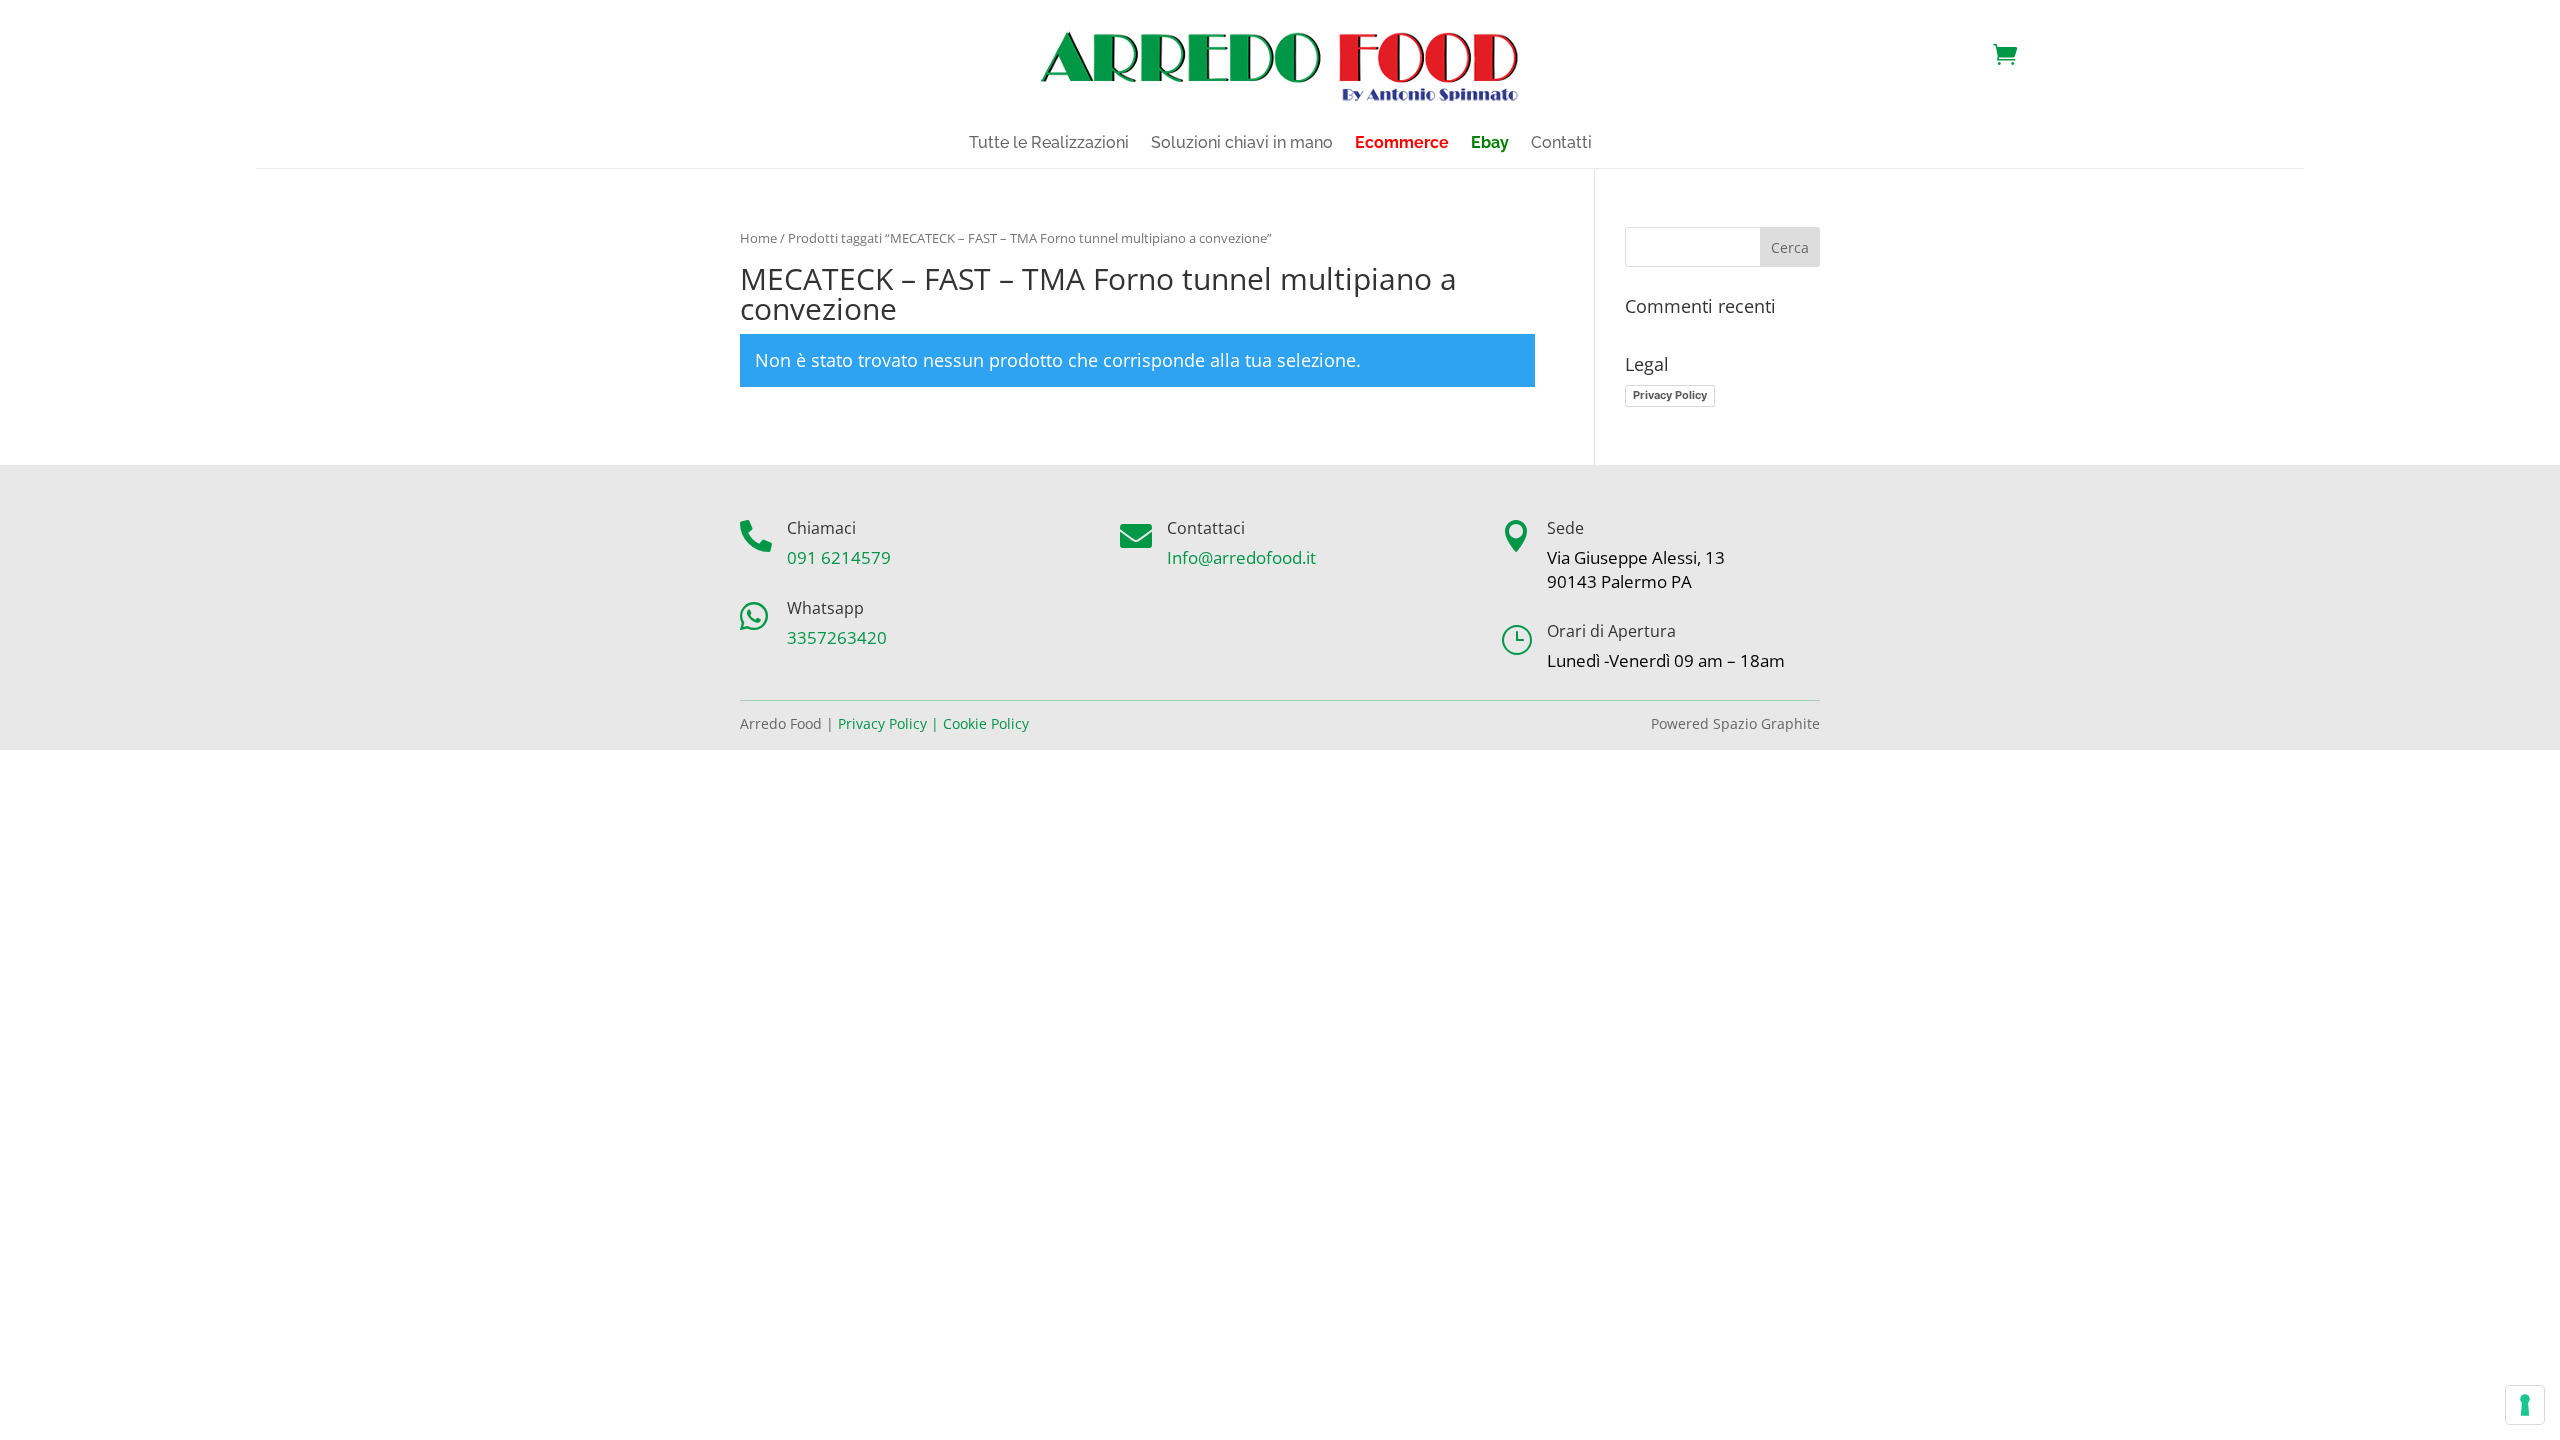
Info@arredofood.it (1241, 557)
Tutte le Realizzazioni (1049, 144)
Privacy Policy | (888, 723)
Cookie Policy (986, 723)
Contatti (1561, 144)
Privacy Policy (1670, 395)
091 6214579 (839, 557)
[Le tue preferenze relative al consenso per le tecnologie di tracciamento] (2525, 1405)
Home (758, 238)
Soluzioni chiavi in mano (1242, 144)
